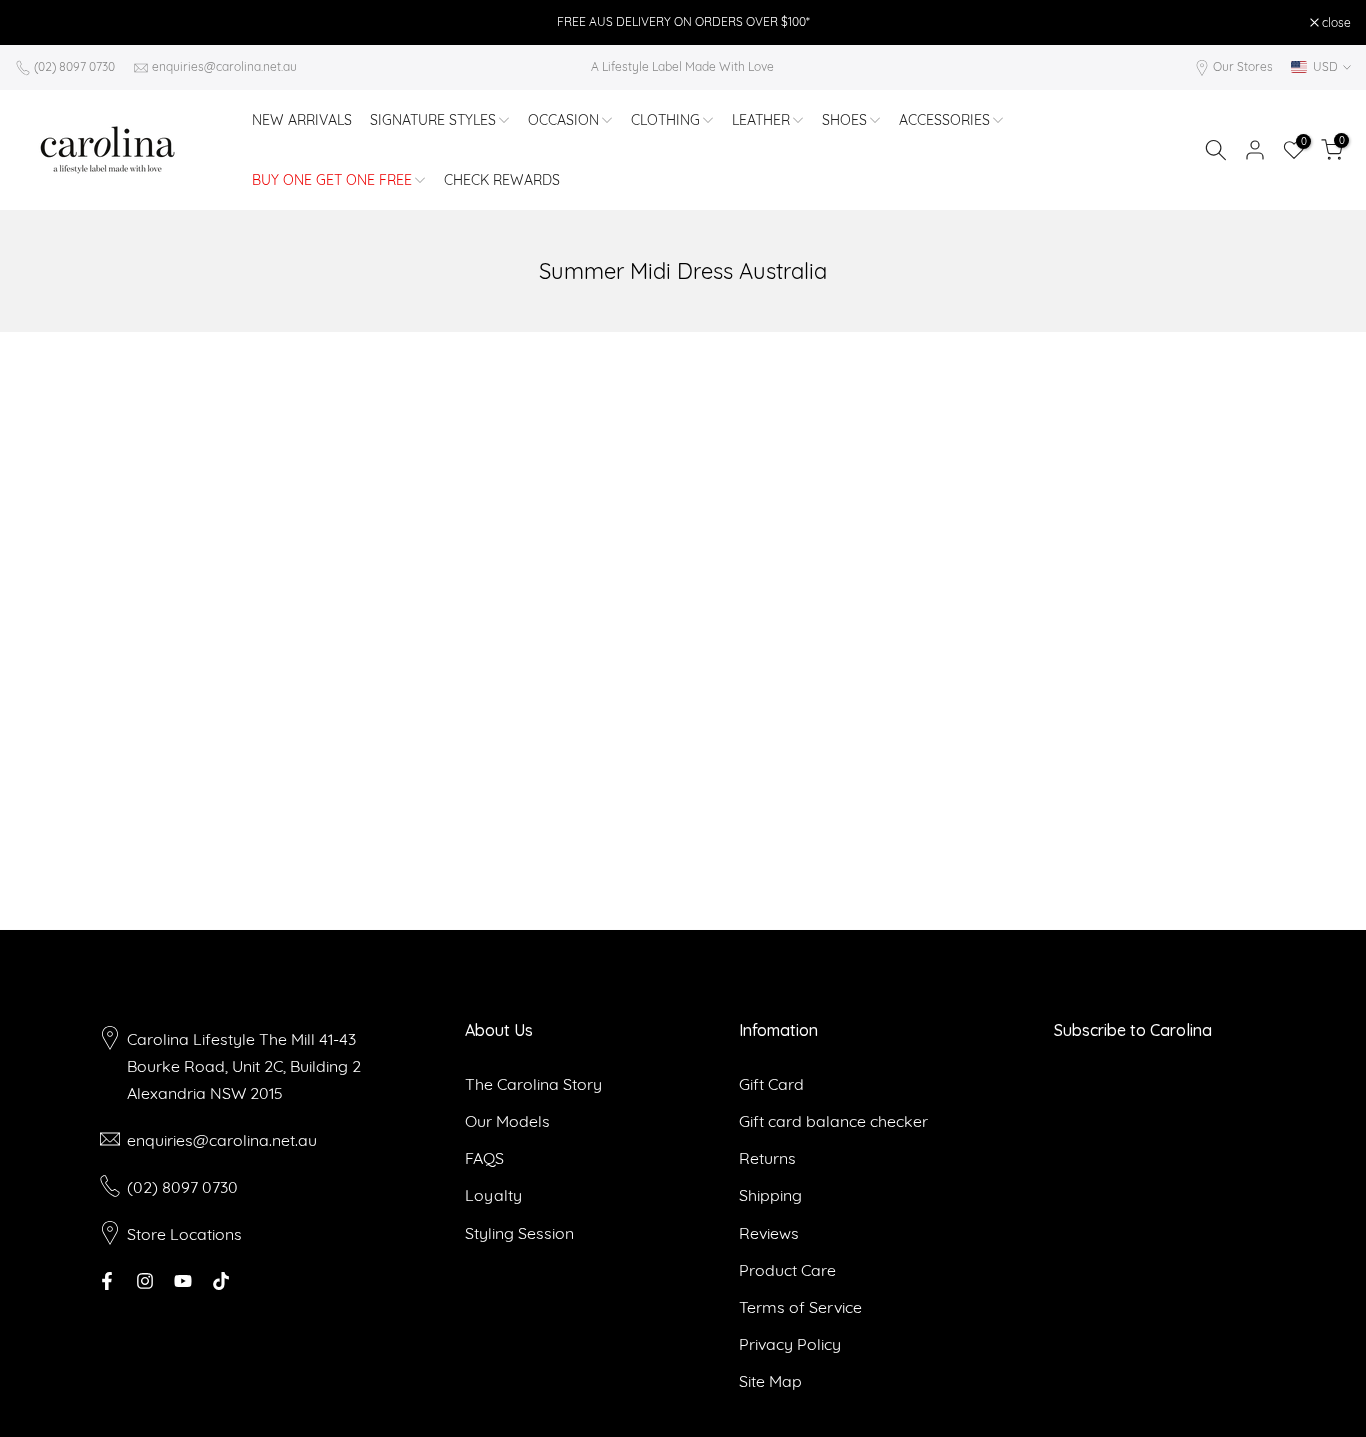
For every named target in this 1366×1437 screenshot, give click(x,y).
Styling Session (519, 1233)
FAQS (484, 1158)
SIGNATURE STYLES (433, 120)
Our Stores (1243, 66)
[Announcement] (683, 22)
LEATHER (761, 120)
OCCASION (563, 120)
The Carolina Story (533, 1084)
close (40, 23)
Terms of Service (800, 1307)
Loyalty (493, 1195)
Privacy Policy (790, 1344)
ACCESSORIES (944, 120)
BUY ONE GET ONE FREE (332, 180)
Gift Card (771, 1084)
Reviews (769, 1233)
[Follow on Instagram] (145, 1281)
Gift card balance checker (833, 1121)
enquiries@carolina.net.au (224, 66)
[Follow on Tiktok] (221, 1281)
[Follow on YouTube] (183, 1281)
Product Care (787, 1270)
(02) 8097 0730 (74, 66)
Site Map (770, 1381)
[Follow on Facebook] (107, 1281)
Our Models (507, 1121)
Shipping (770, 1195)
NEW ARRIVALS (302, 120)
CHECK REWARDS (502, 180)
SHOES (844, 120)
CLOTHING (665, 120)
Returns (767, 1158)
